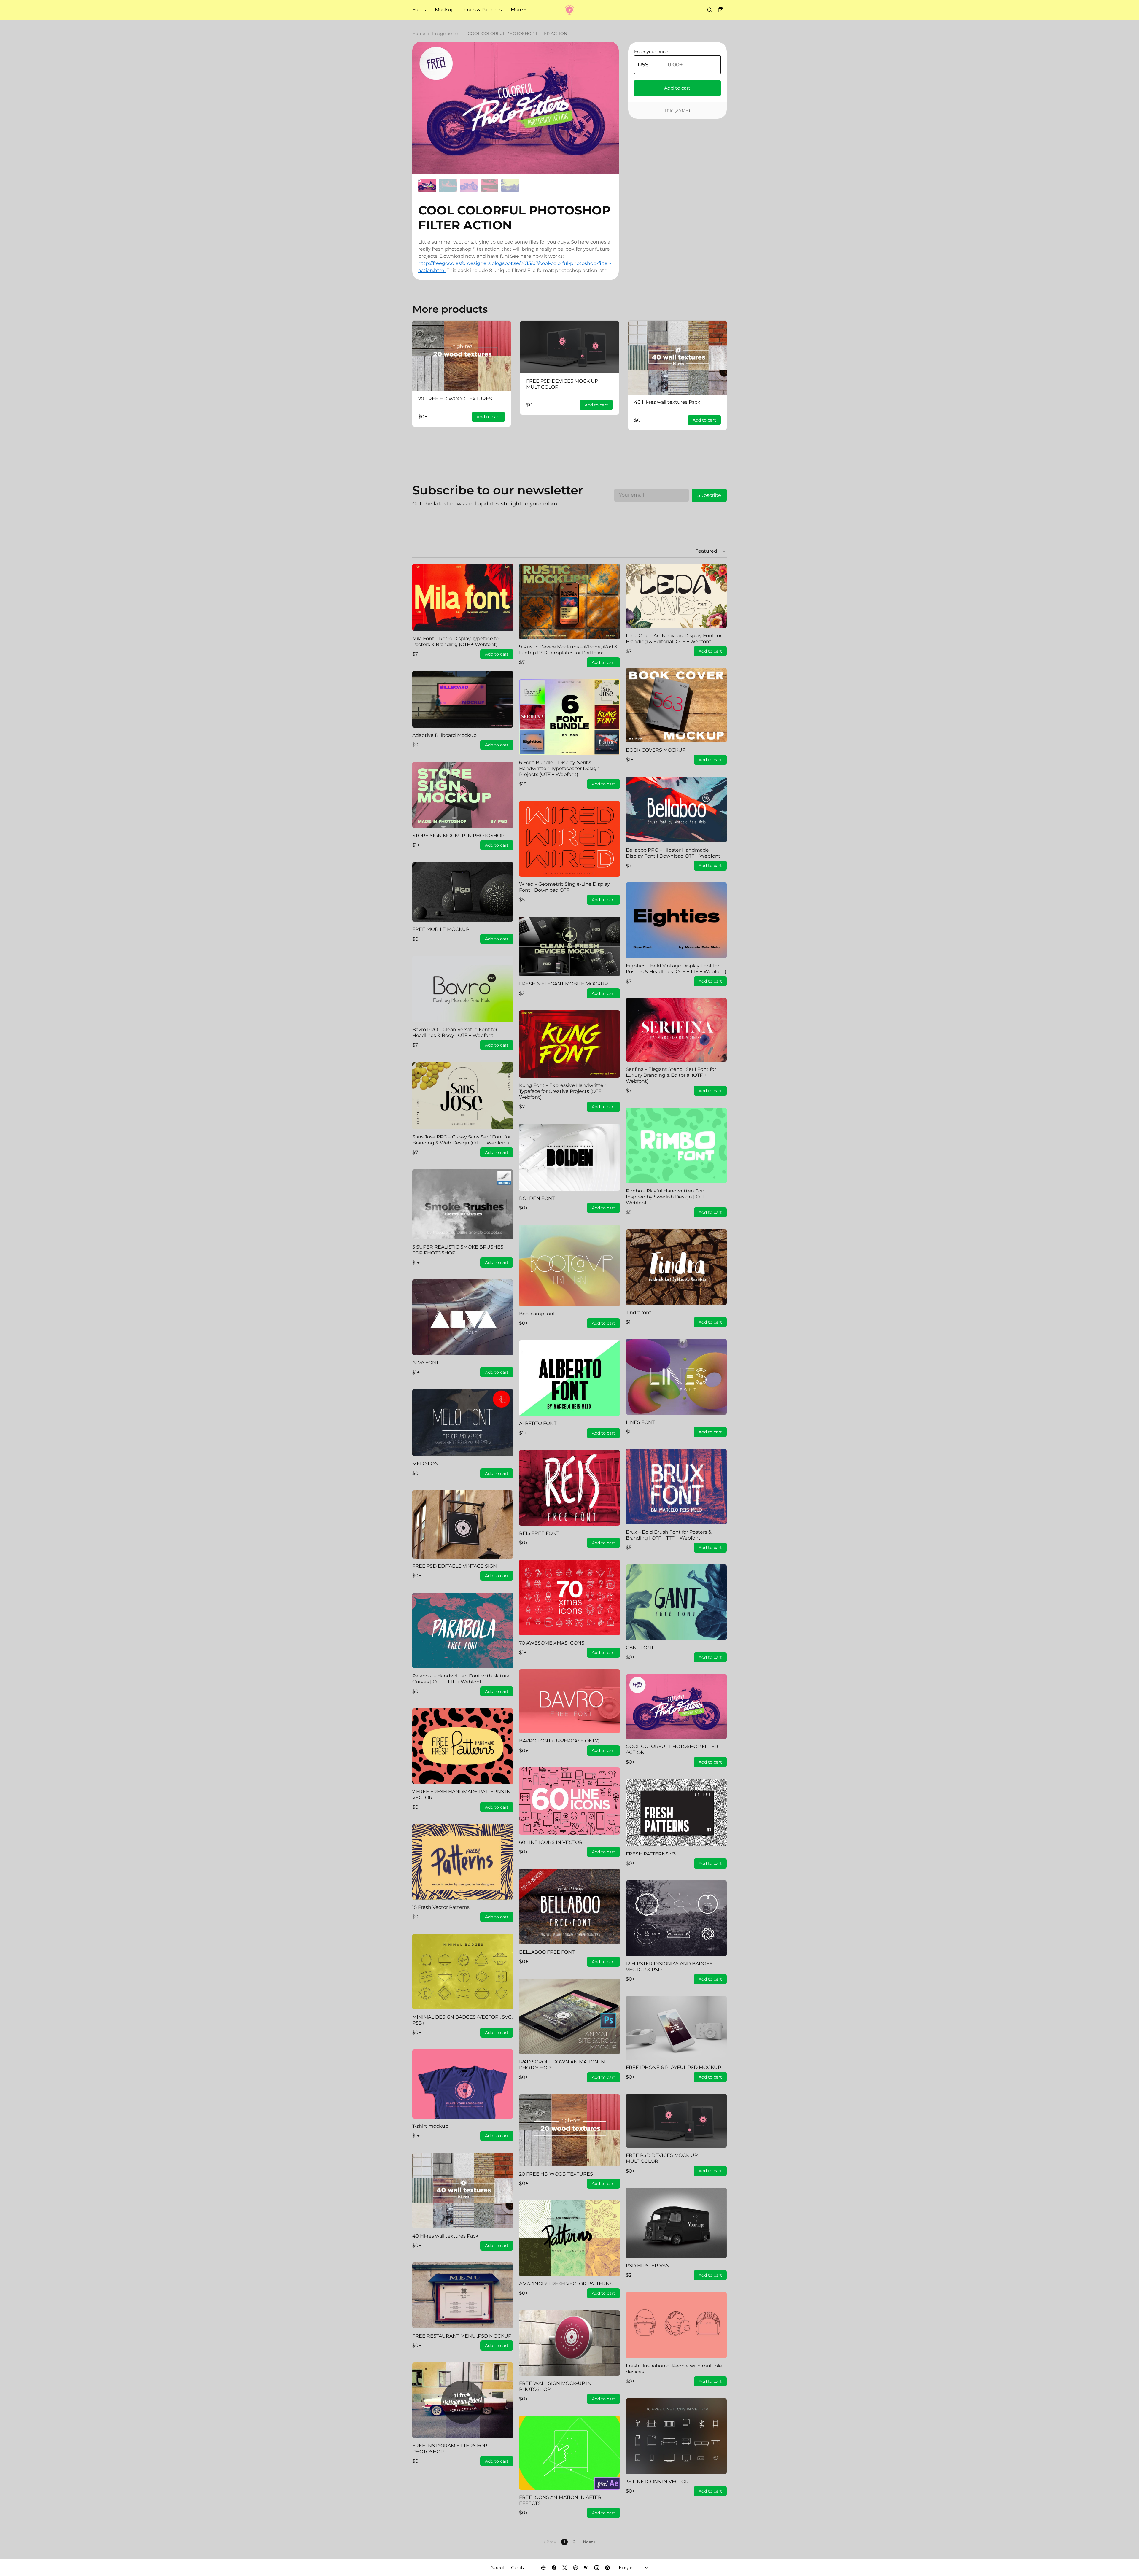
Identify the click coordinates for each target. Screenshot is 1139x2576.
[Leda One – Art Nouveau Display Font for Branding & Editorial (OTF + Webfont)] (676, 596)
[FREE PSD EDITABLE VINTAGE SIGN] (463, 1524)
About (498, 2568)
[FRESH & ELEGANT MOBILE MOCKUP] (569, 946)
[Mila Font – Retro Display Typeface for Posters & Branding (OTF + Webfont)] (463, 597)
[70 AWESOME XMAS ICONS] (569, 1598)
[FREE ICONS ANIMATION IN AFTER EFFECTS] (569, 2453)
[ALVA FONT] (463, 1317)
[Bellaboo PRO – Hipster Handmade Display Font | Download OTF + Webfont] (676, 810)
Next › (589, 2542)
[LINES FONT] (676, 1377)
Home (419, 34)
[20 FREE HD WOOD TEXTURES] (462, 356)
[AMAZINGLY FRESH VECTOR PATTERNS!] (569, 2238)
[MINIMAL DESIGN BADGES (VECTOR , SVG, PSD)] (463, 1972)
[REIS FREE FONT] (569, 1488)
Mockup (445, 10)
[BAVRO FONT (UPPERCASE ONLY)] (569, 1701)
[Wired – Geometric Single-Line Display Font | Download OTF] (569, 839)
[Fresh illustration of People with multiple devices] (676, 2325)
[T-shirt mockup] (463, 2084)
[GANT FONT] (676, 1602)
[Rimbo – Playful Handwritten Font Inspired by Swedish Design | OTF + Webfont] (676, 1145)
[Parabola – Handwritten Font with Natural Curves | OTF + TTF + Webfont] (463, 1630)
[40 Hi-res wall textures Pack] (677, 358)
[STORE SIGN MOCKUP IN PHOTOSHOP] (463, 795)
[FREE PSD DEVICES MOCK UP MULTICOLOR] (569, 347)
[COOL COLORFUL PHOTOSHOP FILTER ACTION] (676, 1707)
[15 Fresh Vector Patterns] (463, 1862)
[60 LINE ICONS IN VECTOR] (569, 1801)
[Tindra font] (676, 1267)
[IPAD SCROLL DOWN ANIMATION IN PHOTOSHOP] (569, 2016)
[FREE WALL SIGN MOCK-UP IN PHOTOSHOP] (569, 2343)
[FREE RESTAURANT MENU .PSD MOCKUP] (463, 2295)
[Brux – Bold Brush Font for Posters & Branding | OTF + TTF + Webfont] (676, 1487)
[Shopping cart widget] (721, 10)
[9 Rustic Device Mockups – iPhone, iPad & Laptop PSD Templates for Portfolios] (569, 601)
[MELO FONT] (463, 1423)
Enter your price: (651, 52)
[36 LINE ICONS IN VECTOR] (676, 2436)
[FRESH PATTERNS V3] (676, 1813)
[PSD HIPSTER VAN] (676, 2223)
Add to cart (678, 88)
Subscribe (709, 495)
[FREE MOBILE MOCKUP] (463, 892)
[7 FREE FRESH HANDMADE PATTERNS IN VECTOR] (463, 1746)
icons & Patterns (483, 10)
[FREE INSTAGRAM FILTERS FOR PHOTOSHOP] (463, 2400)
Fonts (419, 10)
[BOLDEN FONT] (569, 1157)
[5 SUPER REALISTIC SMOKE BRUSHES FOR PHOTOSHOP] (463, 1204)
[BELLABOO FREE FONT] (569, 1907)
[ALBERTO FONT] (569, 1378)
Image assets (446, 34)
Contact (521, 2568)
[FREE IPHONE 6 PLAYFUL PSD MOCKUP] (676, 2028)
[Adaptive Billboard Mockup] (463, 699)
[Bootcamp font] (569, 1265)
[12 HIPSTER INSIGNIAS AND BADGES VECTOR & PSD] (676, 1918)
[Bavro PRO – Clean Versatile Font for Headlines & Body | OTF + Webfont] (463, 989)
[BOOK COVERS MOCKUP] (676, 705)
